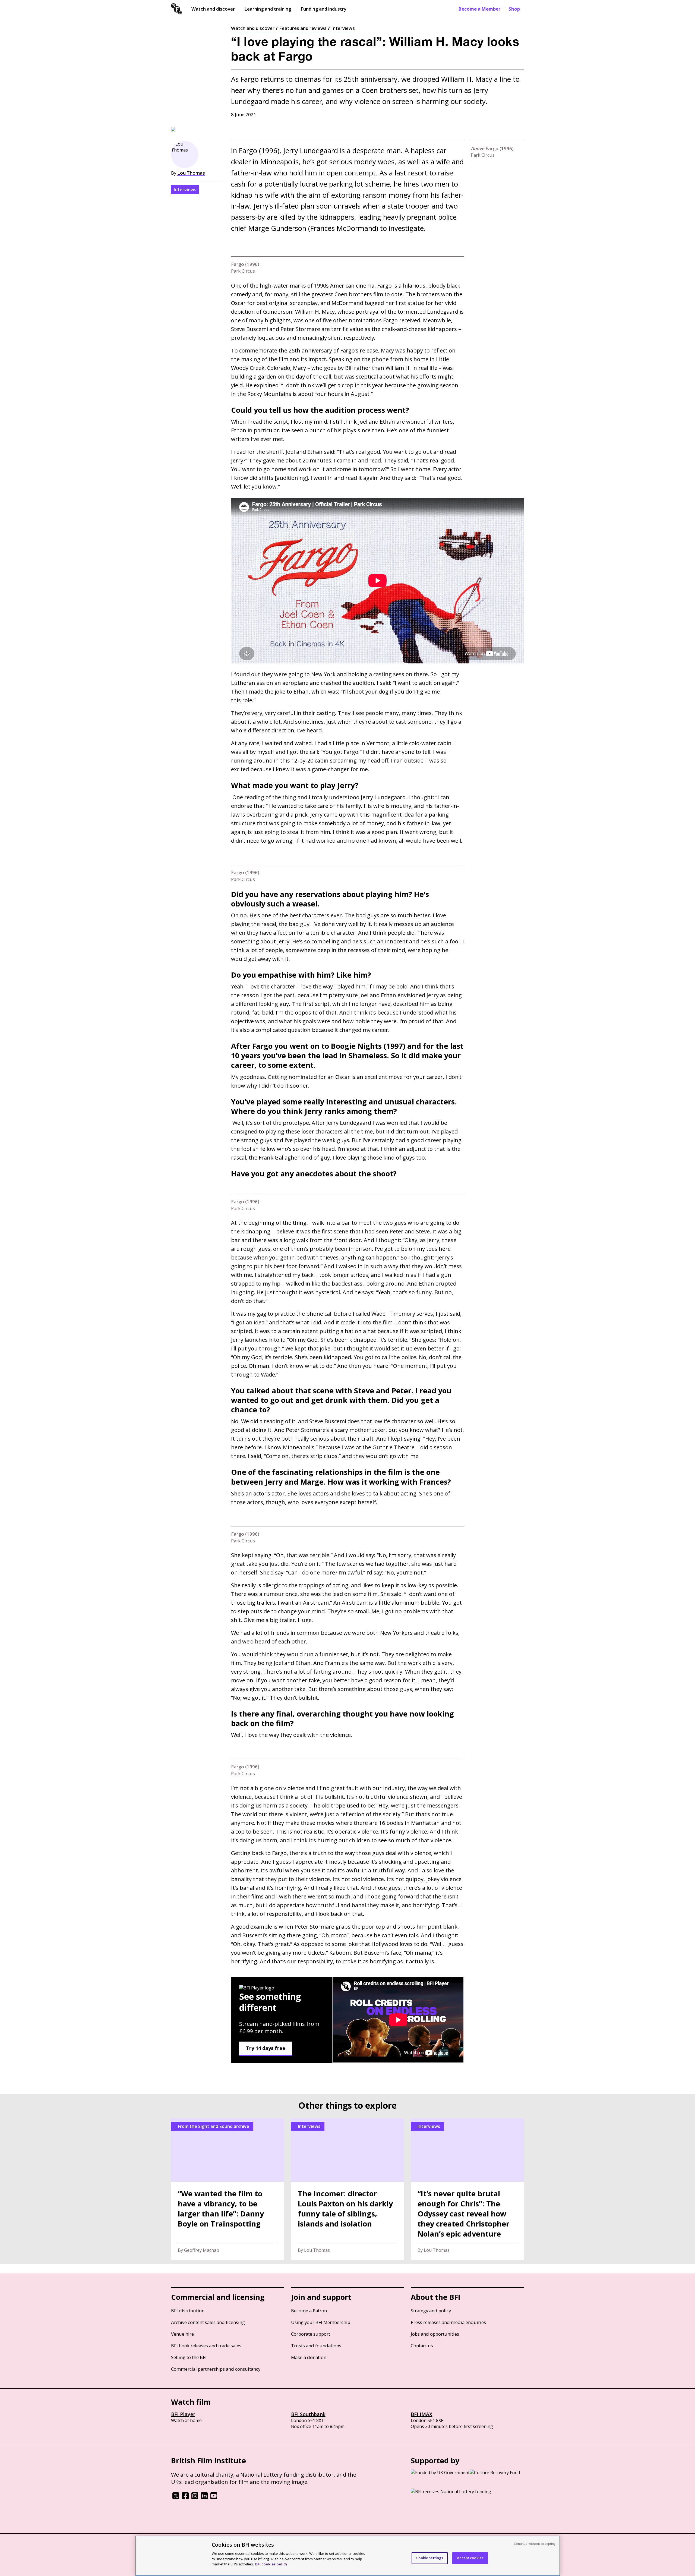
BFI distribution (188, 2311)
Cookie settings (430, 2558)
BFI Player (183, 2414)
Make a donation (309, 2357)
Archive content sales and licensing (208, 2322)
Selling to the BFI (189, 2357)
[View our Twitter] (176, 2498)
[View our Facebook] (185, 2498)
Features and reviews (303, 28)
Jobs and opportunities (435, 2334)
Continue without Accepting (535, 2544)
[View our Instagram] (195, 2498)
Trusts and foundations (316, 2346)
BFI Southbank (308, 2414)
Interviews (343, 28)
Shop (514, 9)
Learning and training (268, 9)
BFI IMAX (421, 2414)
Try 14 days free (266, 2048)
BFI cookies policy (271, 2564)
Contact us (422, 2346)
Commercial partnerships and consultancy (216, 2369)
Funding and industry (323, 9)
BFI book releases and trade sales (206, 2346)
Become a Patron (309, 2311)
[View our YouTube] (214, 2498)
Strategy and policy (431, 2311)
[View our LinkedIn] (204, 2498)
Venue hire (182, 2334)
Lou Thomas (191, 173)
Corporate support (311, 2334)
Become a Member (479, 9)
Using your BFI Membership (321, 2322)
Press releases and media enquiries (448, 2322)
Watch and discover (213, 9)
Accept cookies (470, 2558)
